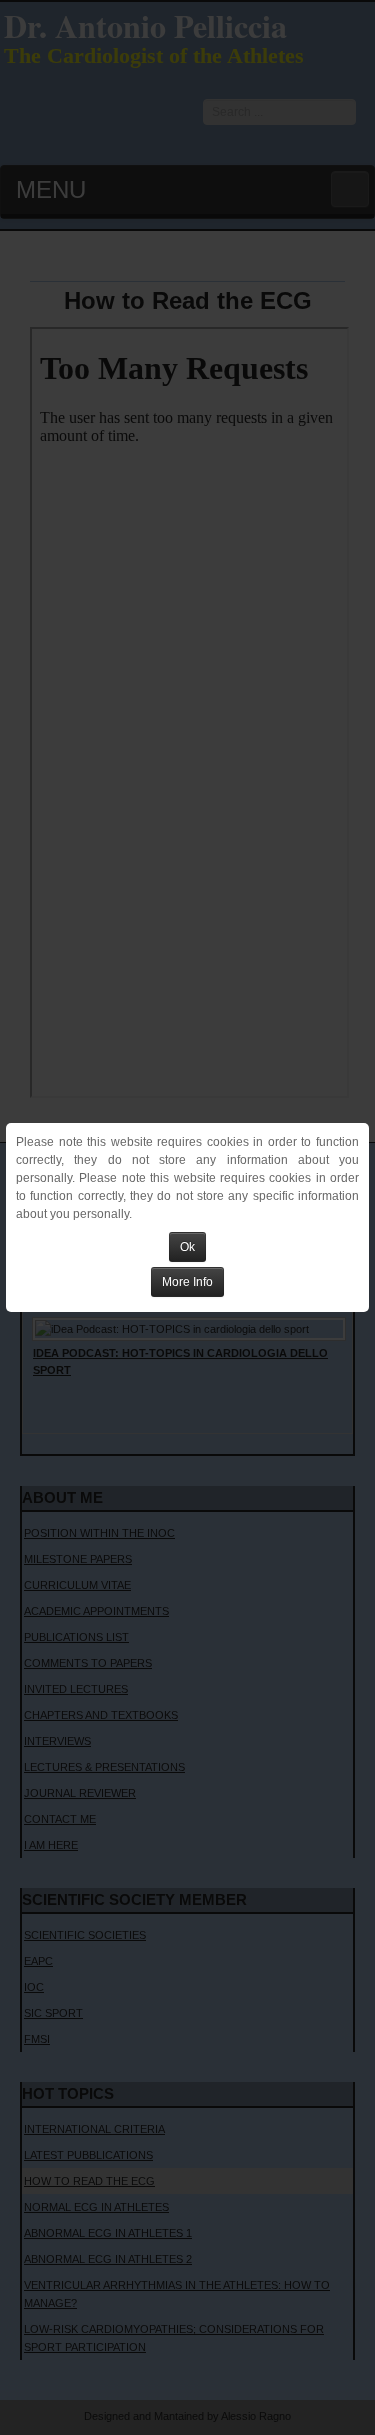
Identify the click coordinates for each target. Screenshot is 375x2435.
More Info (187, 1282)
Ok (187, 1247)
